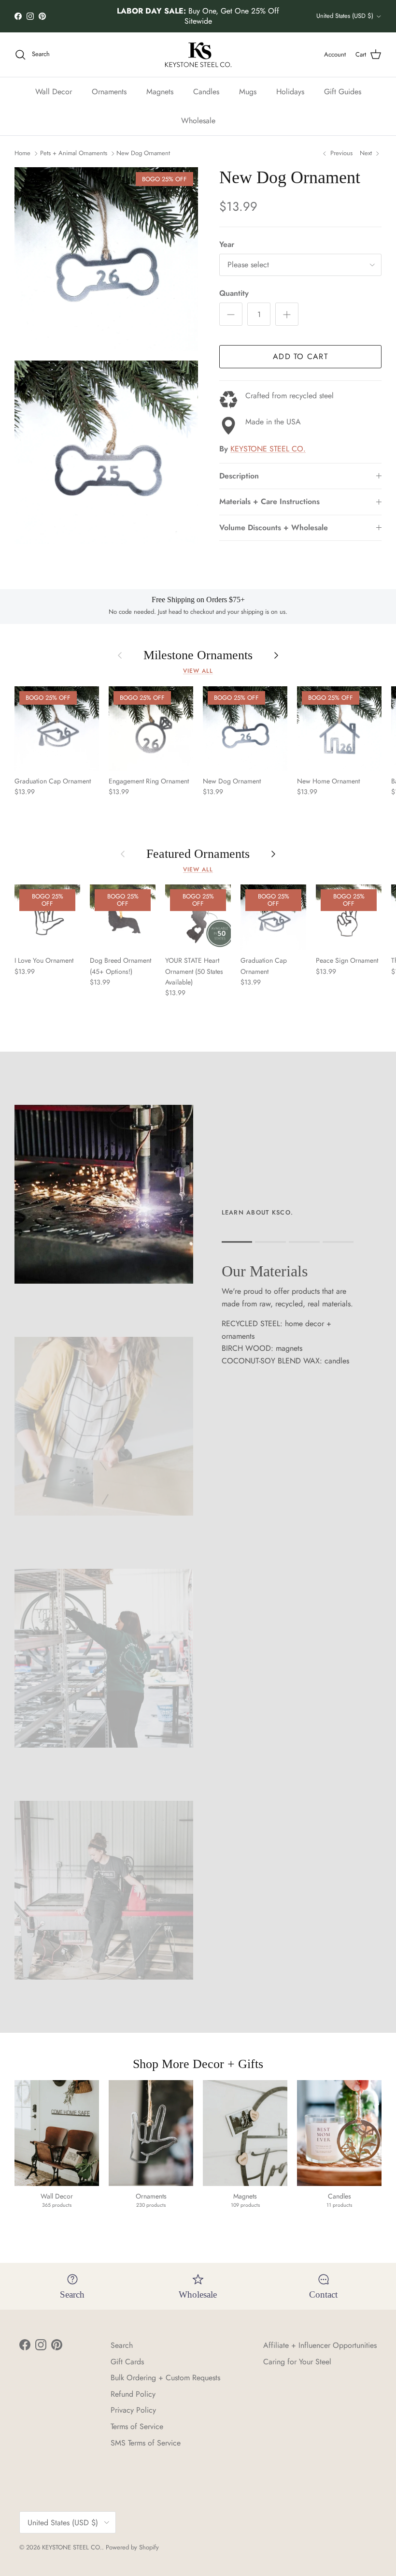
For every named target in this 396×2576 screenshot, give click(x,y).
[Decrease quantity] (231, 314)
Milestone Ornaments (198, 655)
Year (227, 245)
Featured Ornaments (198, 854)
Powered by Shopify (132, 2547)
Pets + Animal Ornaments (74, 153)
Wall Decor (54, 92)
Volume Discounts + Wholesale (274, 528)
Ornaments (109, 92)
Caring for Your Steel (297, 2362)
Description (239, 476)
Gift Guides (343, 92)
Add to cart (300, 356)
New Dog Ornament (143, 153)
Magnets (160, 92)
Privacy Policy (133, 2410)
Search (122, 2345)
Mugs (248, 92)
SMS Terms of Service (146, 2443)
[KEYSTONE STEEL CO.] (198, 55)
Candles (206, 92)
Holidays (290, 92)
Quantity (234, 293)
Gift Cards (127, 2362)
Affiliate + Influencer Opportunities (320, 2345)
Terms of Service (137, 2426)
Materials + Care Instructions (269, 501)
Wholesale (198, 121)
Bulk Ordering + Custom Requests (165, 2378)
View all (198, 671)
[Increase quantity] (287, 314)
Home (22, 153)
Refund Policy (133, 2394)
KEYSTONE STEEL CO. (268, 449)
